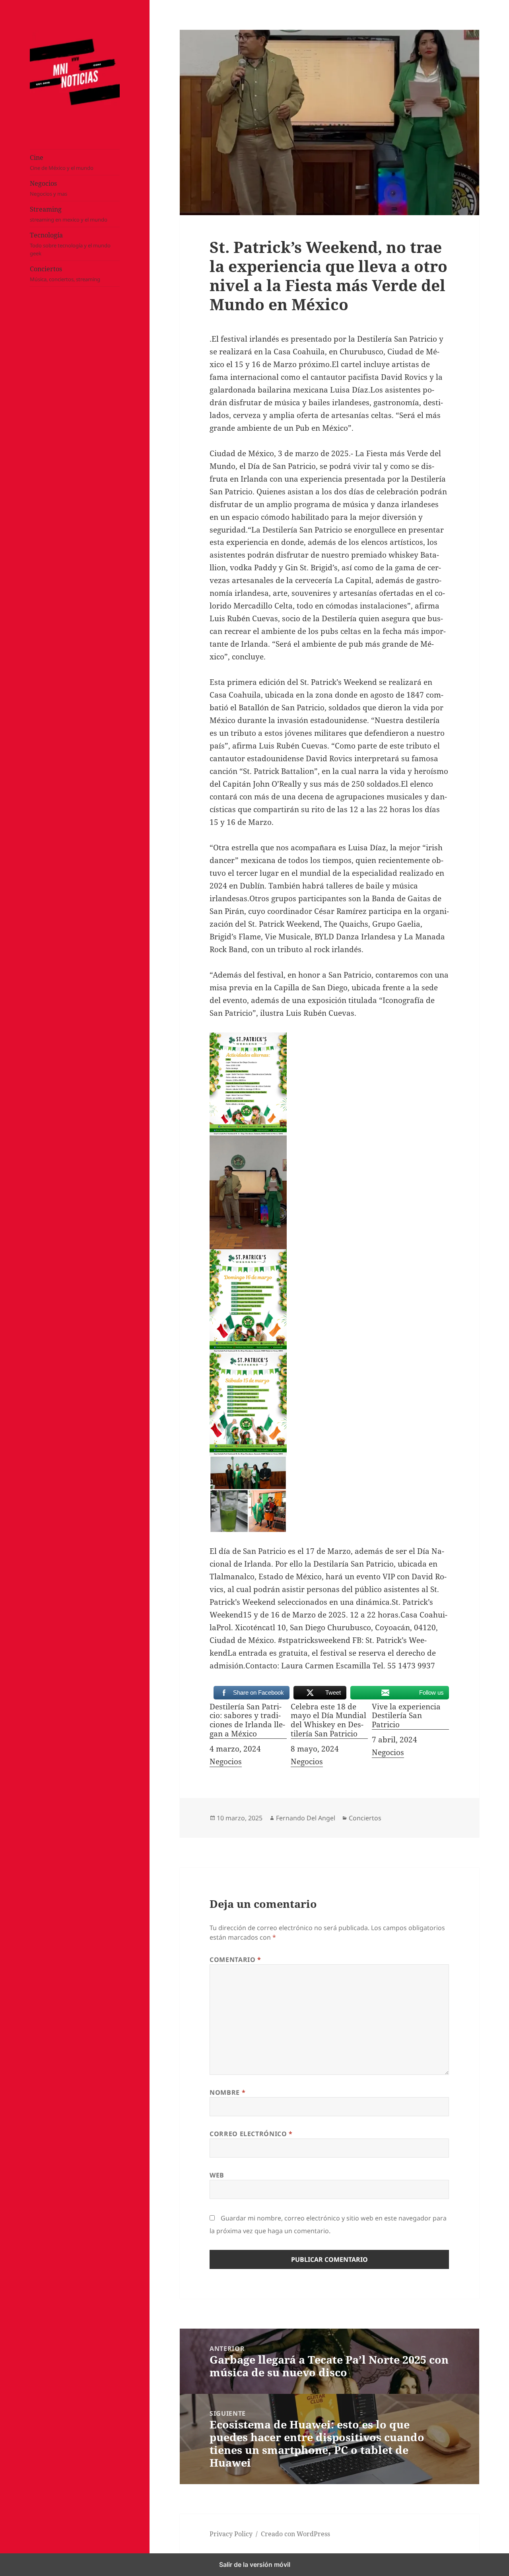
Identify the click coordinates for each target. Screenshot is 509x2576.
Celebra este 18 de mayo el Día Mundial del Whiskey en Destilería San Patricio (328, 1721)
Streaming (69, 214)
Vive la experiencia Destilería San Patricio (406, 1716)
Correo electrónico (251, 2134)
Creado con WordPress (295, 2534)
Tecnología (70, 244)
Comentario (235, 1960)
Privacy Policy (231, 2534)
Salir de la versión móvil (255, 2564)
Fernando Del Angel (306, 1818)
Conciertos (65, 274)
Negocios (49, 189)
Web (217, 2175)
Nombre (227, 2092)
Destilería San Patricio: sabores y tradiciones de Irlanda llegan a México (247, 1721)
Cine (62, 163)
